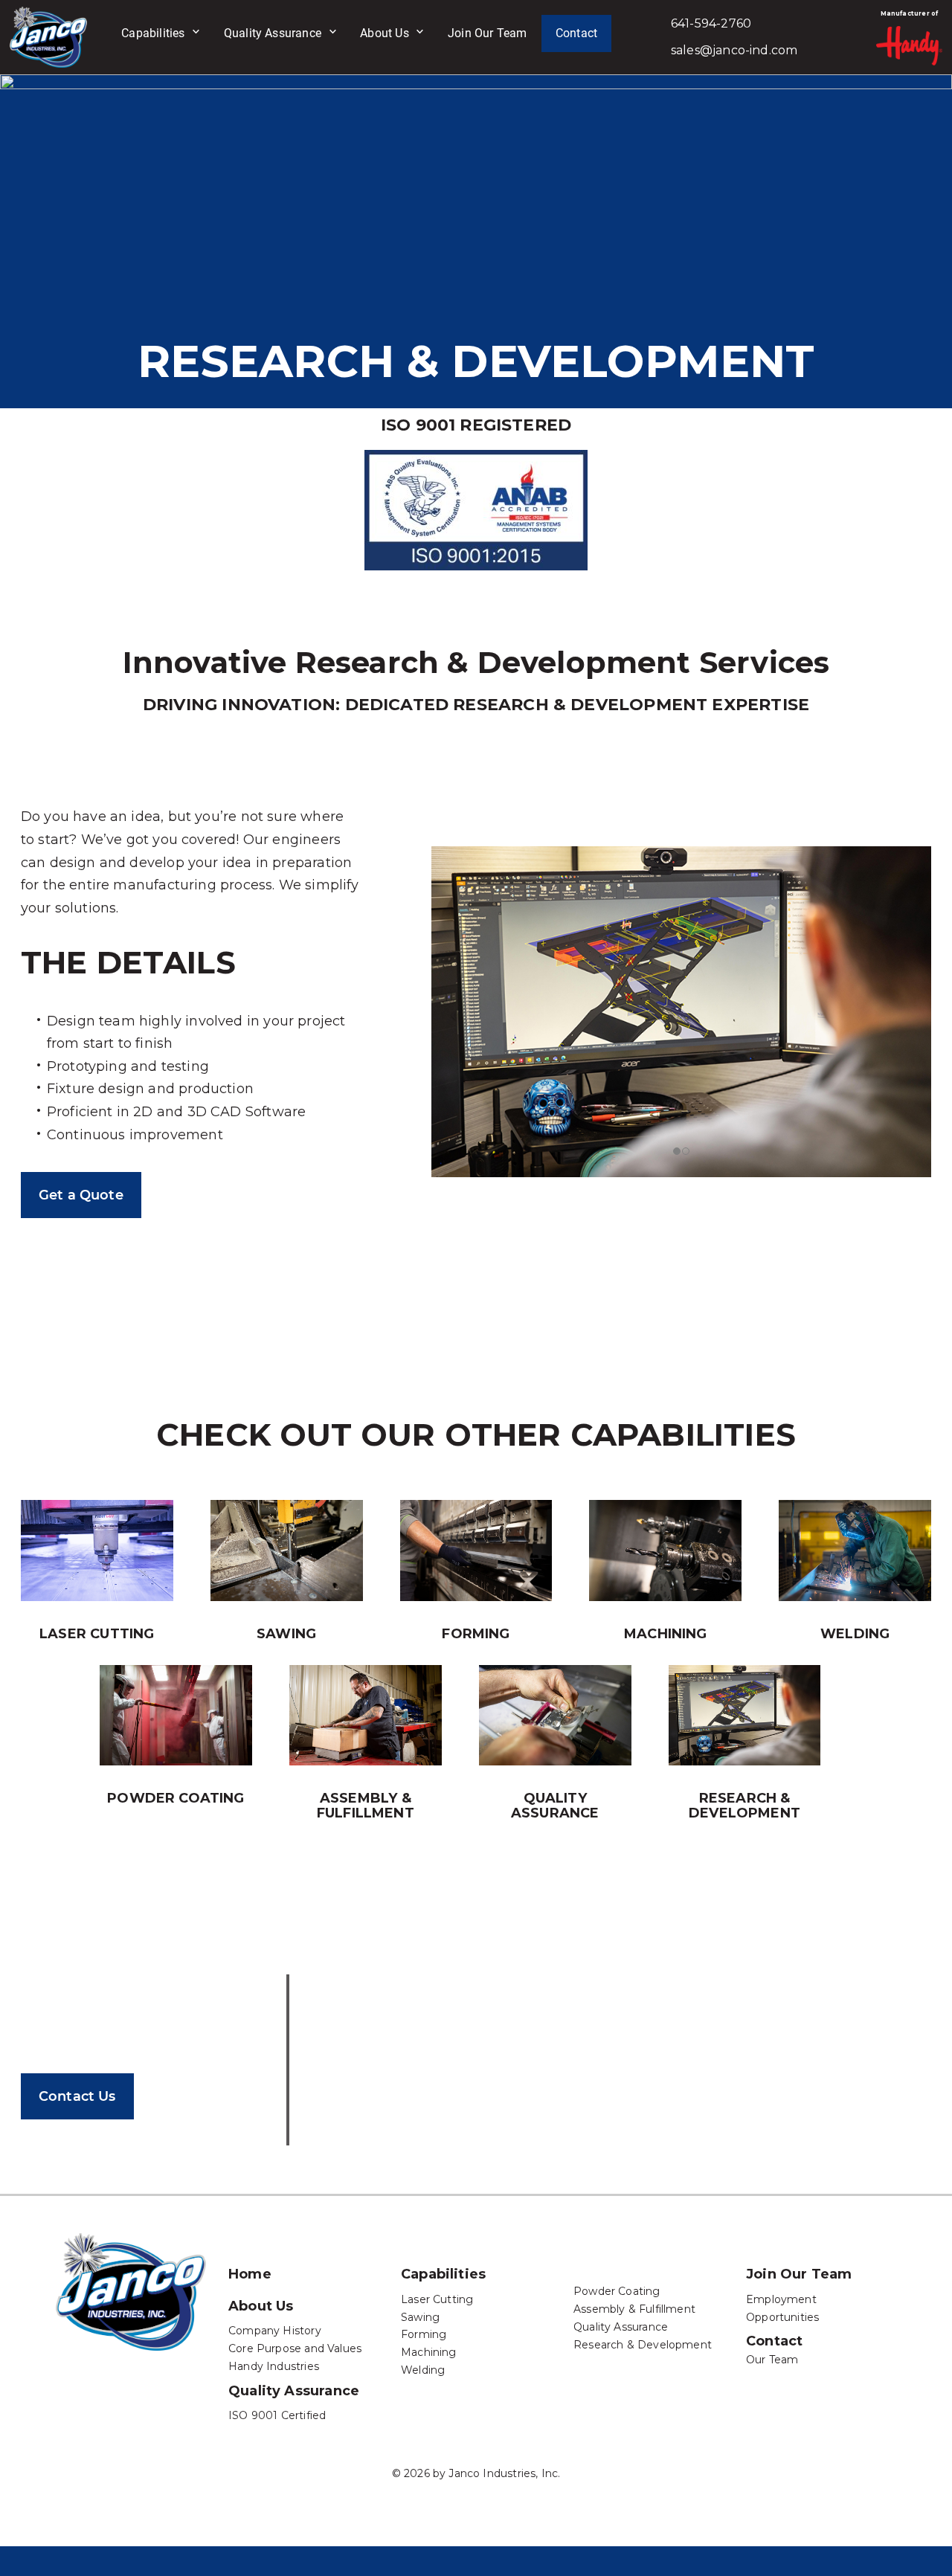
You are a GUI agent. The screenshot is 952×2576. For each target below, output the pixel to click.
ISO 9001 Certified (277, 2415)
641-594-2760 (711, 23)
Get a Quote (81, 1195)
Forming (476, 1634)
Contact (576, 33)
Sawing (286, 1634)
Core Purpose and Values (295, 2348)
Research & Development (744, 1806)
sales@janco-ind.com (734, 50)
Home (250, 2274)
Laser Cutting (437, 2299)
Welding (855, 1634)
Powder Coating (176, 1798)
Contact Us (77, 2096)
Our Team (772, 2360)
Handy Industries (274, 2366)
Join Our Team (487, 33)
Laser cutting (97, 1634)
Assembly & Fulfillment (366, 1806)
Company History (275, 2331)
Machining (666, 1634)
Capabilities (153, 33)
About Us (384, 33)
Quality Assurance (273, 33)
